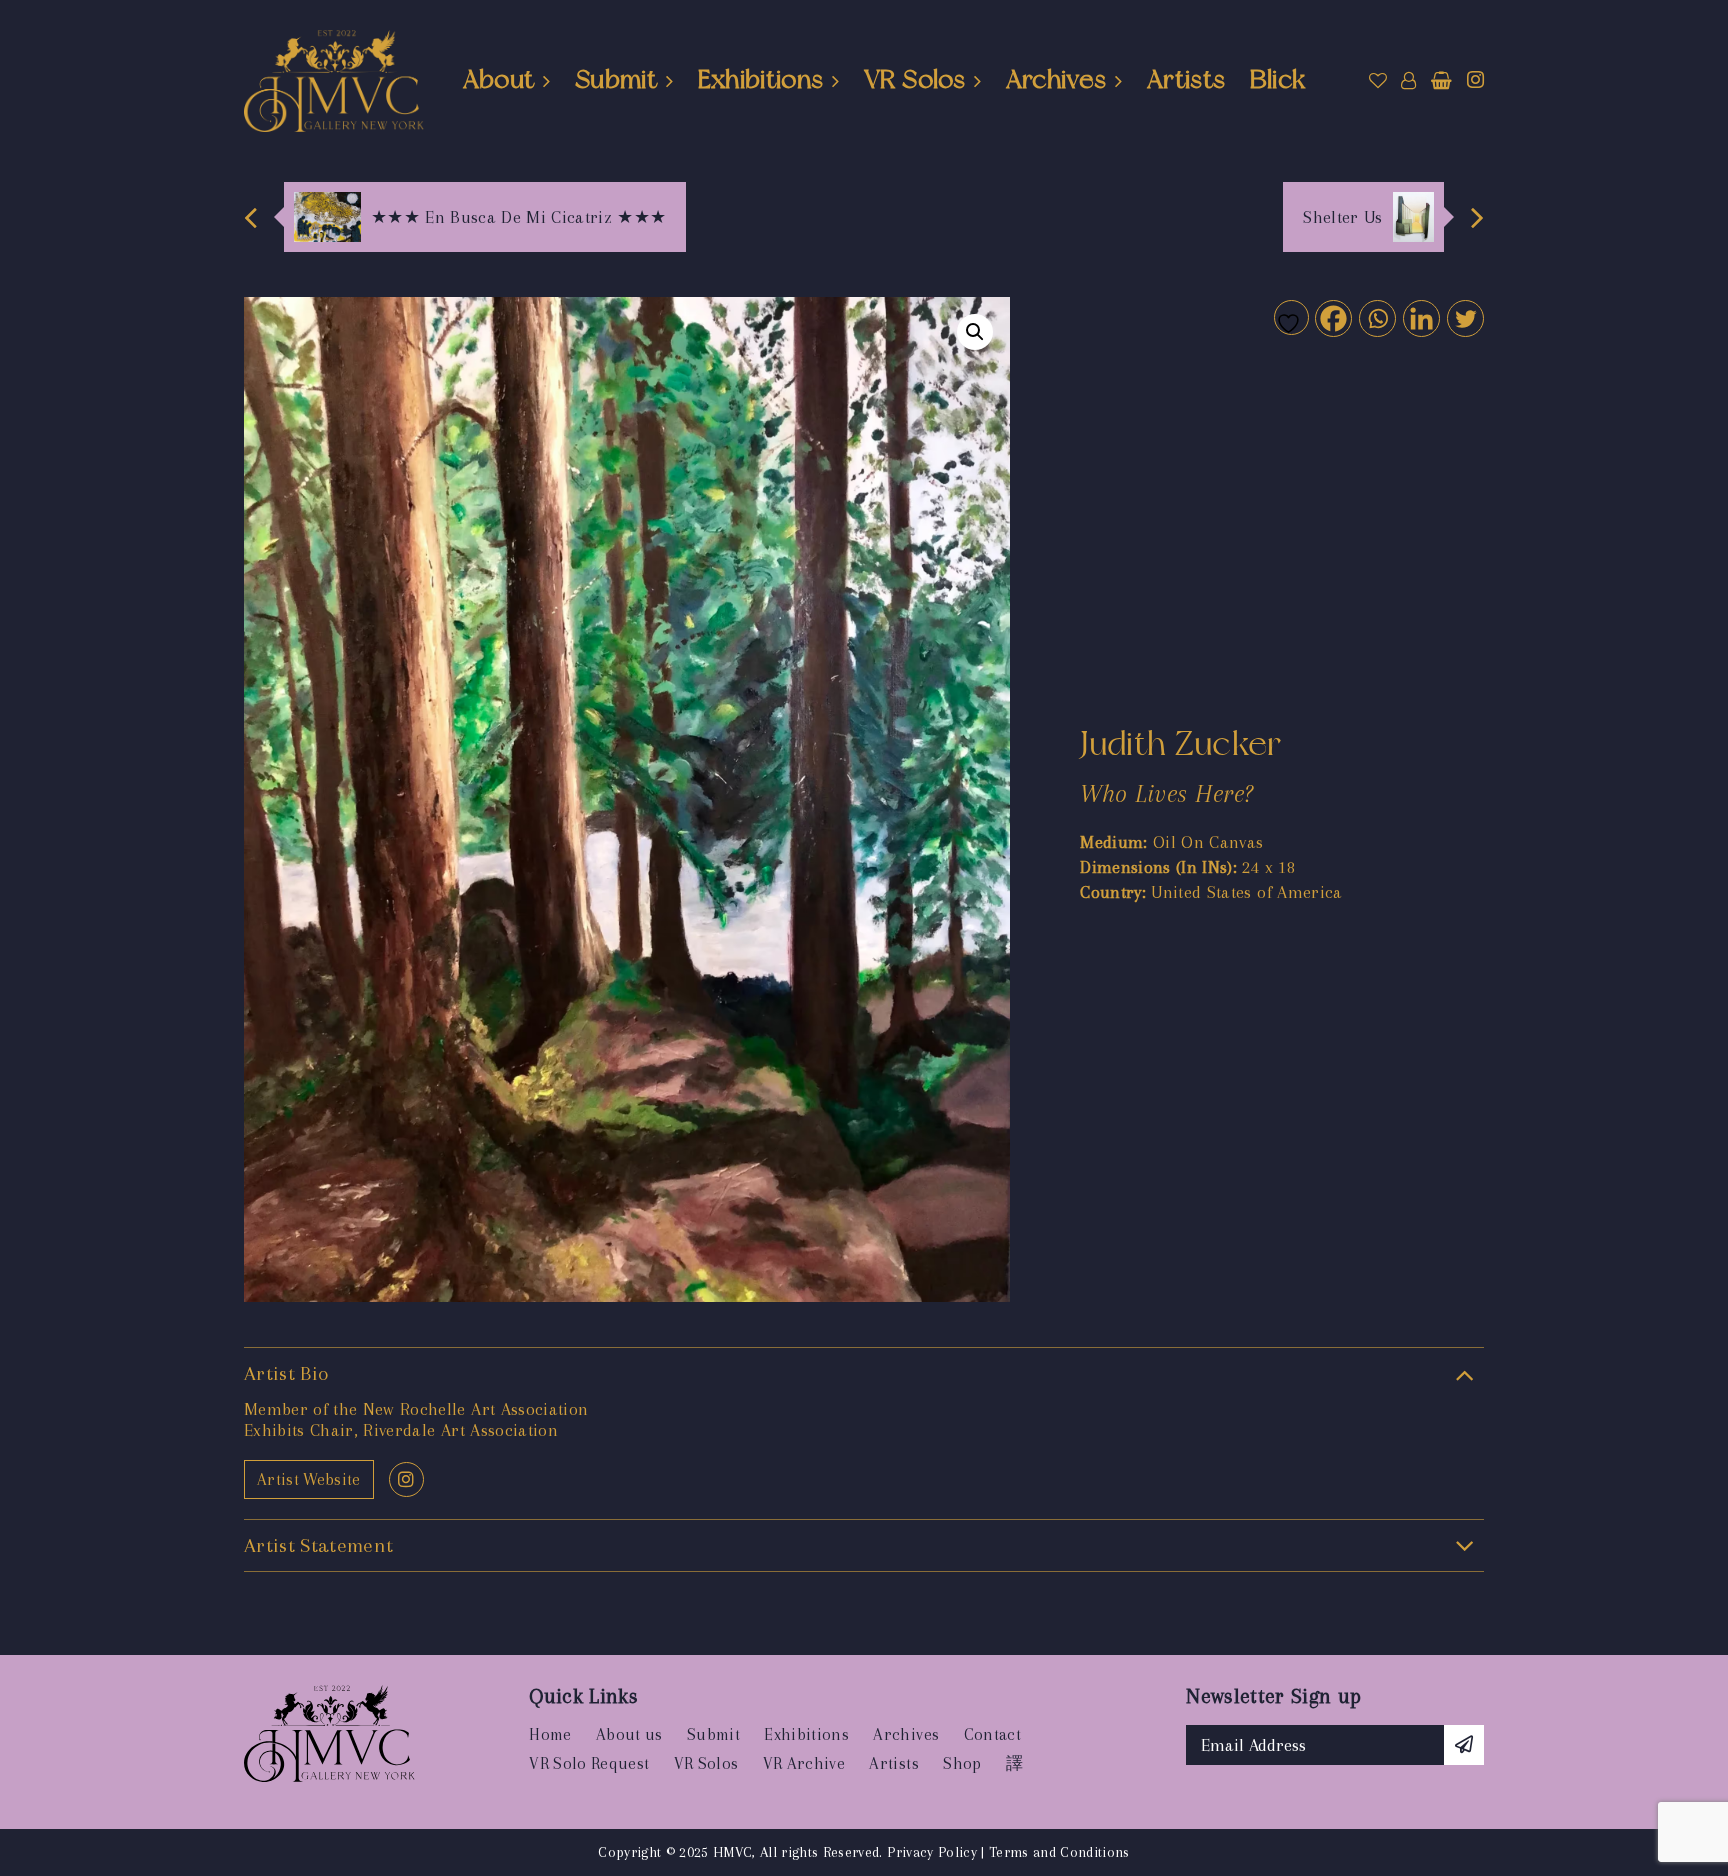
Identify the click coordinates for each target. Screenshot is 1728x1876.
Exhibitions (761, 79)
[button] (975, 332)
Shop (962, 1763)
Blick (1278, 79)
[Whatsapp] (1376, 317)
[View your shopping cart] (1441, 81)
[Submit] (1464, 1745)
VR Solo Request (589, 1763)
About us (629, 1734)
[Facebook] (1332, 317)
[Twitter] (1464, 317)
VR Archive (804, 1763)
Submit (616, 79)
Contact (992, 1734)
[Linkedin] (1420, 317)
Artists (1186, 79)
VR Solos (914, 79)
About (499, 79)
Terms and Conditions (1059, 1852)
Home (550, 1734)
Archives (1056, 79)
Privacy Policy (932, 1852)
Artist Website (309, 1479)
